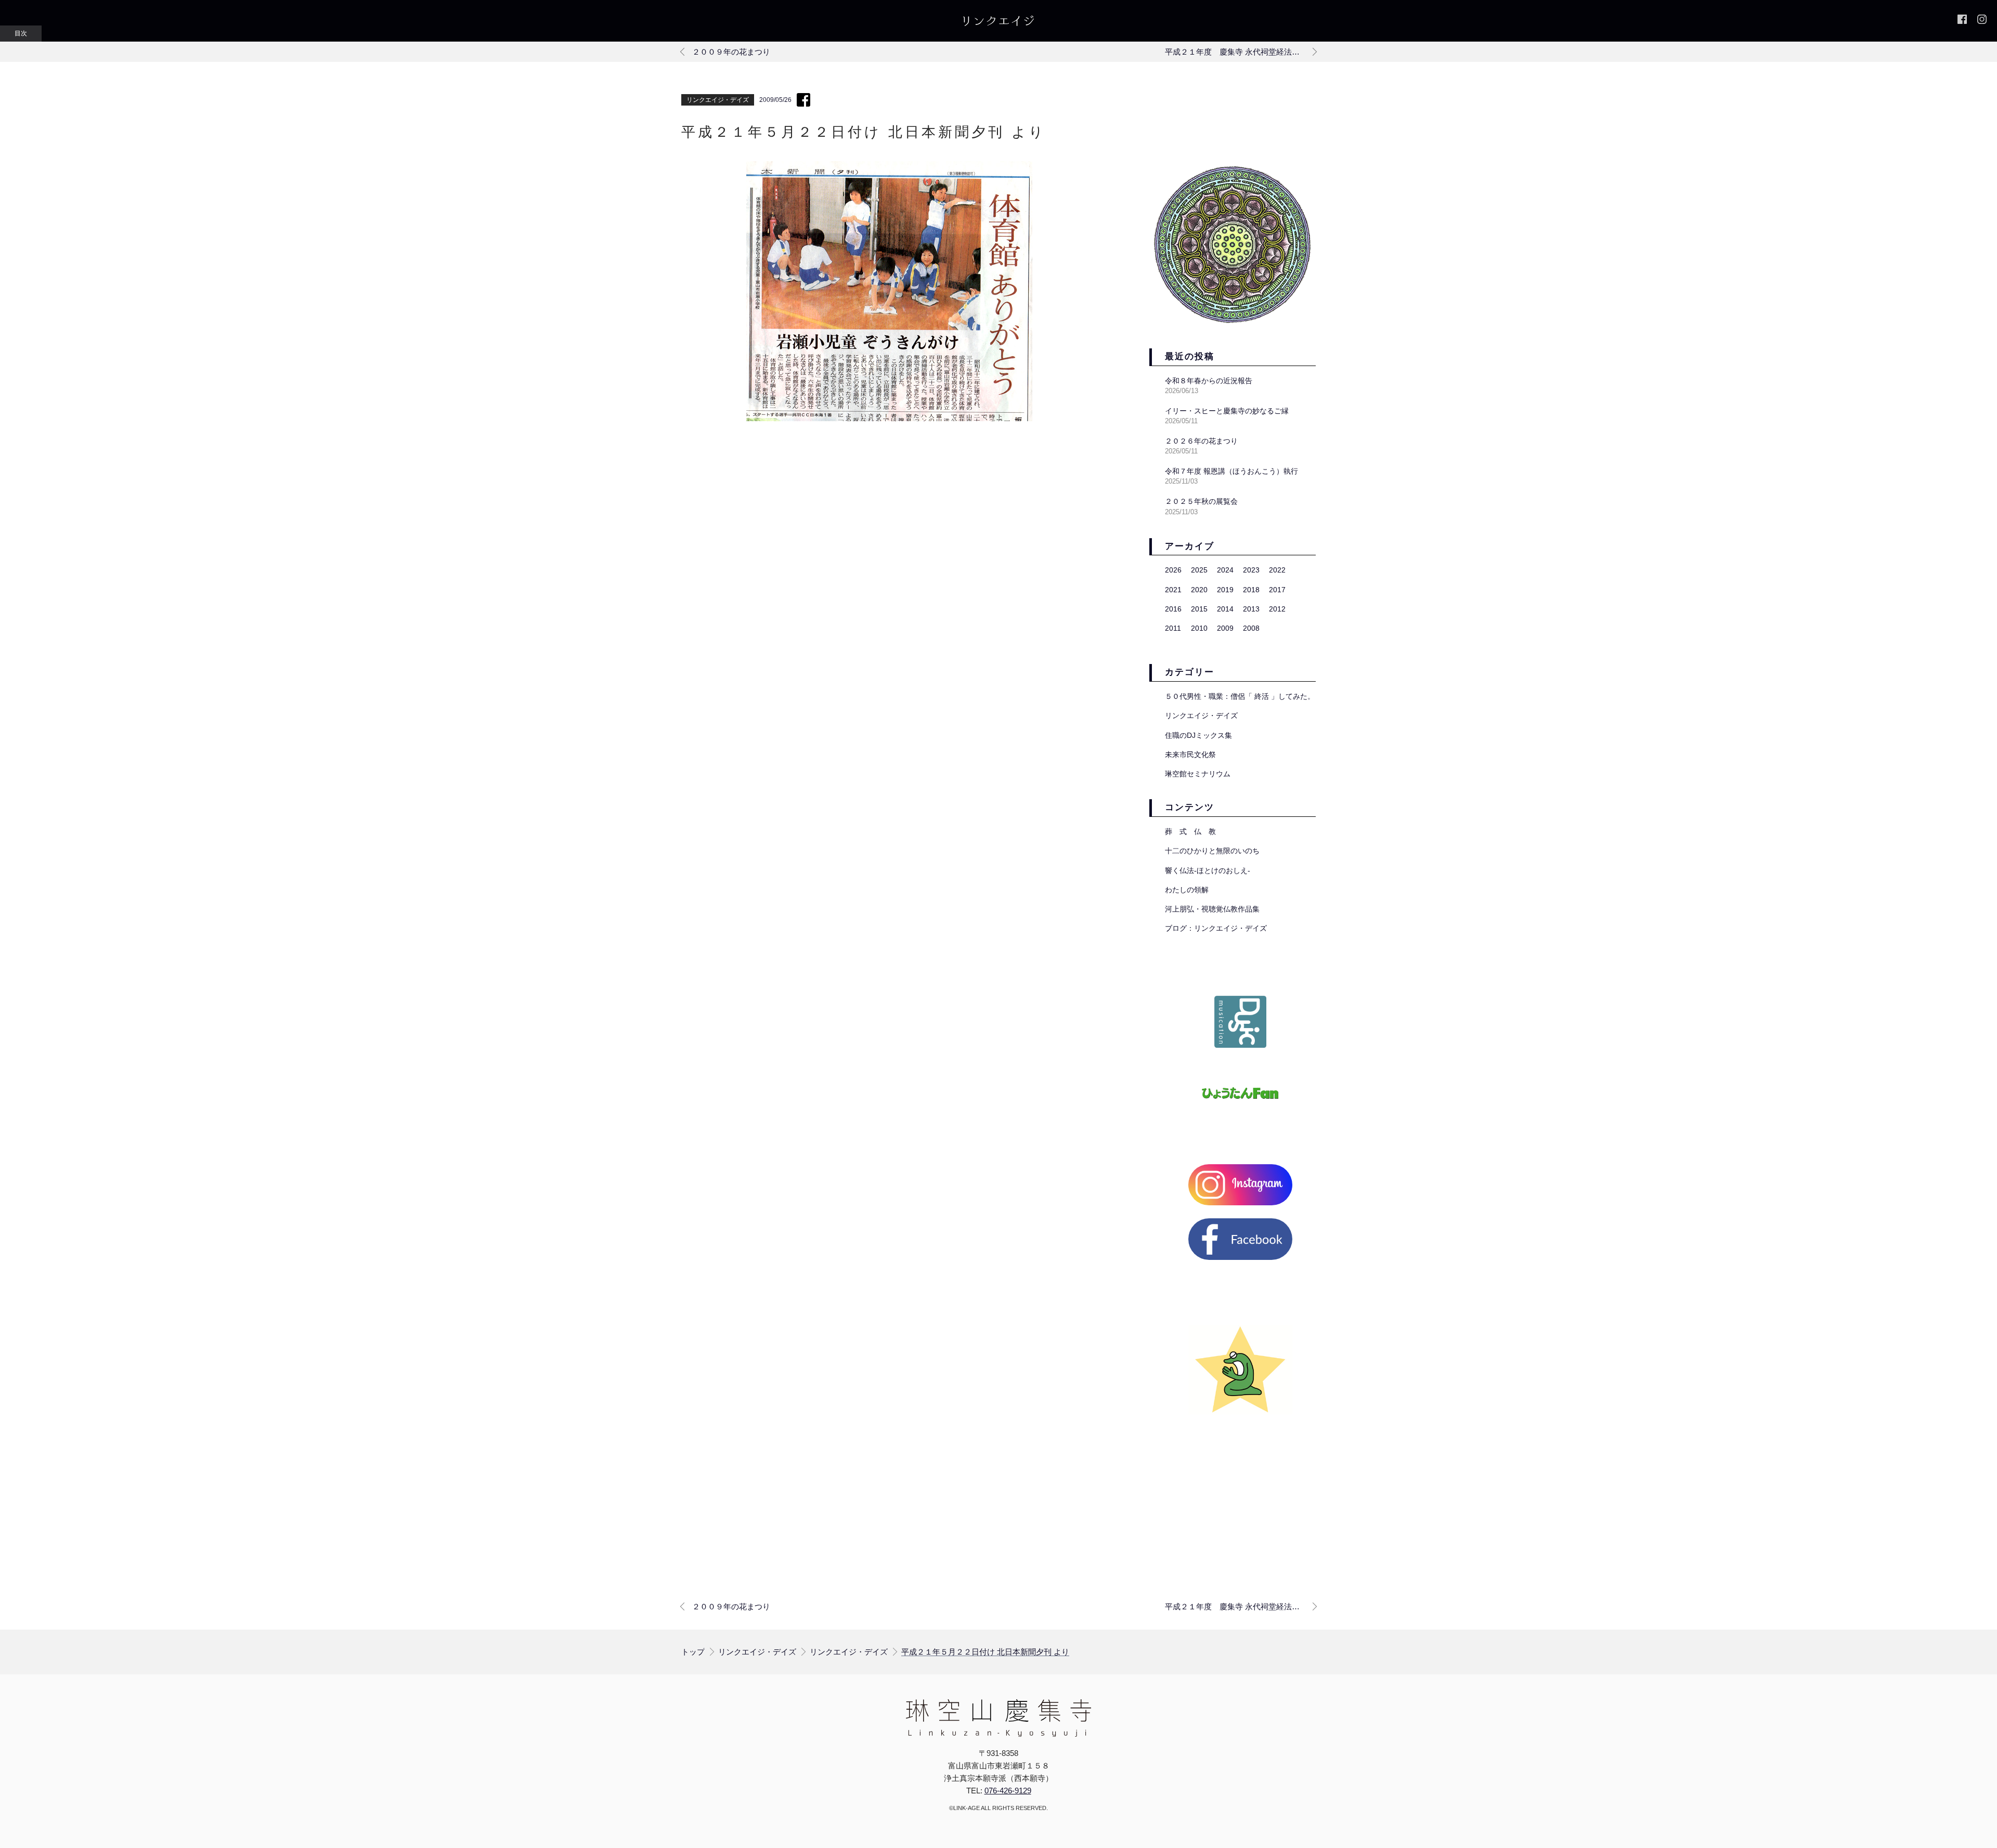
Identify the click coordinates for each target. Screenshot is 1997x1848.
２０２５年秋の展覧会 (1201, 501)
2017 (1277, 590)
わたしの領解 (1187, 890)
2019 (1225, 590)
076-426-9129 (1008, 1791)
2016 (1173, 609)
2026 (1173, 570)
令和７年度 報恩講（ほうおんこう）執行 (1231, 471)
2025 (1199, 570)
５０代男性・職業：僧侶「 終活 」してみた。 (1240, 696)
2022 (1277, 570)
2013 (1251, 609)
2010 (1199, 628)
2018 (1251, 590)
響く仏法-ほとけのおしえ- (1208, 870)
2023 (1251, 570)
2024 (1225, 570)
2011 (1173, 628)
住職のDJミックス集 (1198, 735)
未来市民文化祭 (1190, 754)
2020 (1199, 590)
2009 (1225, 628)
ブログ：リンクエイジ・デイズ (1216, 928)
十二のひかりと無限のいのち (1212, 851)
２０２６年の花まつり (1201, 441)
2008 (1251, 628)
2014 (1225, 609)
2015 (1199, 609)
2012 (1277, 609)
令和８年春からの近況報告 (1209, 381)
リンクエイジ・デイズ (718, 100)
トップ (693, 1652)
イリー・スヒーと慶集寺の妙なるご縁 (1227, 411)
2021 (1173, 590)
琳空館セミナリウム (1198, 774)
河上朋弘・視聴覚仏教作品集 (1212, 909)
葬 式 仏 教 (1190, 831)
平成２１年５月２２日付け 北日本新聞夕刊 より (985, 1652)
